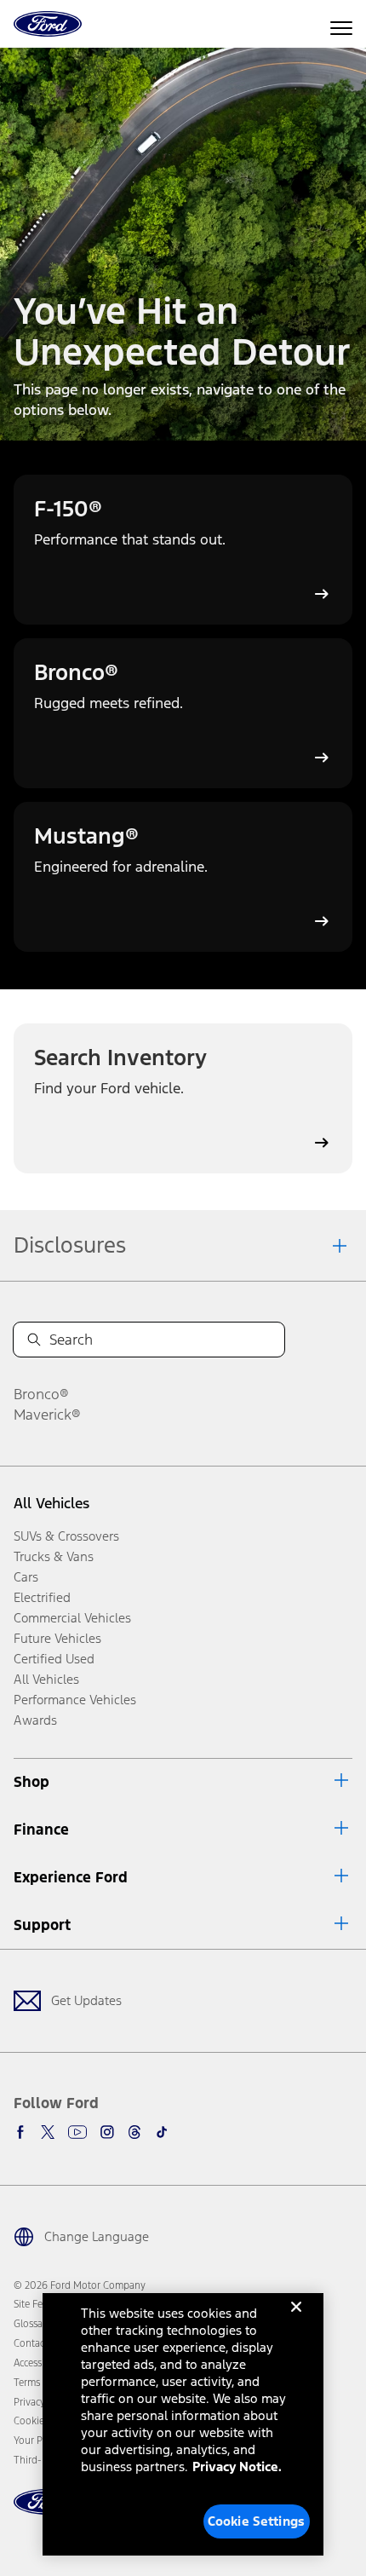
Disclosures (70, 1245)
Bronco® (41, 1394)
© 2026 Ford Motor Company (80, 2285)
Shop (31, 1782)
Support (42, 1925)
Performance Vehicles (75, 1700)
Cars (26, 1577)
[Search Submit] (34, 1340)
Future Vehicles (57, 1638)
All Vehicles (51, 1503)
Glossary (32, 2324)
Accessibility (40, 2363)
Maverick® (47, 1415)
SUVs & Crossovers (66, 1536)
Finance (41, 1830)
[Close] (296, 2320)
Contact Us (37, 2343)
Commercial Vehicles (72, 1618)
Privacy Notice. (237, 2467)
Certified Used (54, 1659)
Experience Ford (71, 1877)
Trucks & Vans (54, 1556)
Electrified (42, 1597)
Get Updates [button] (86, 2000)
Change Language (97, 2236)
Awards (35, 1720)
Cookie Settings (256, 2521)
